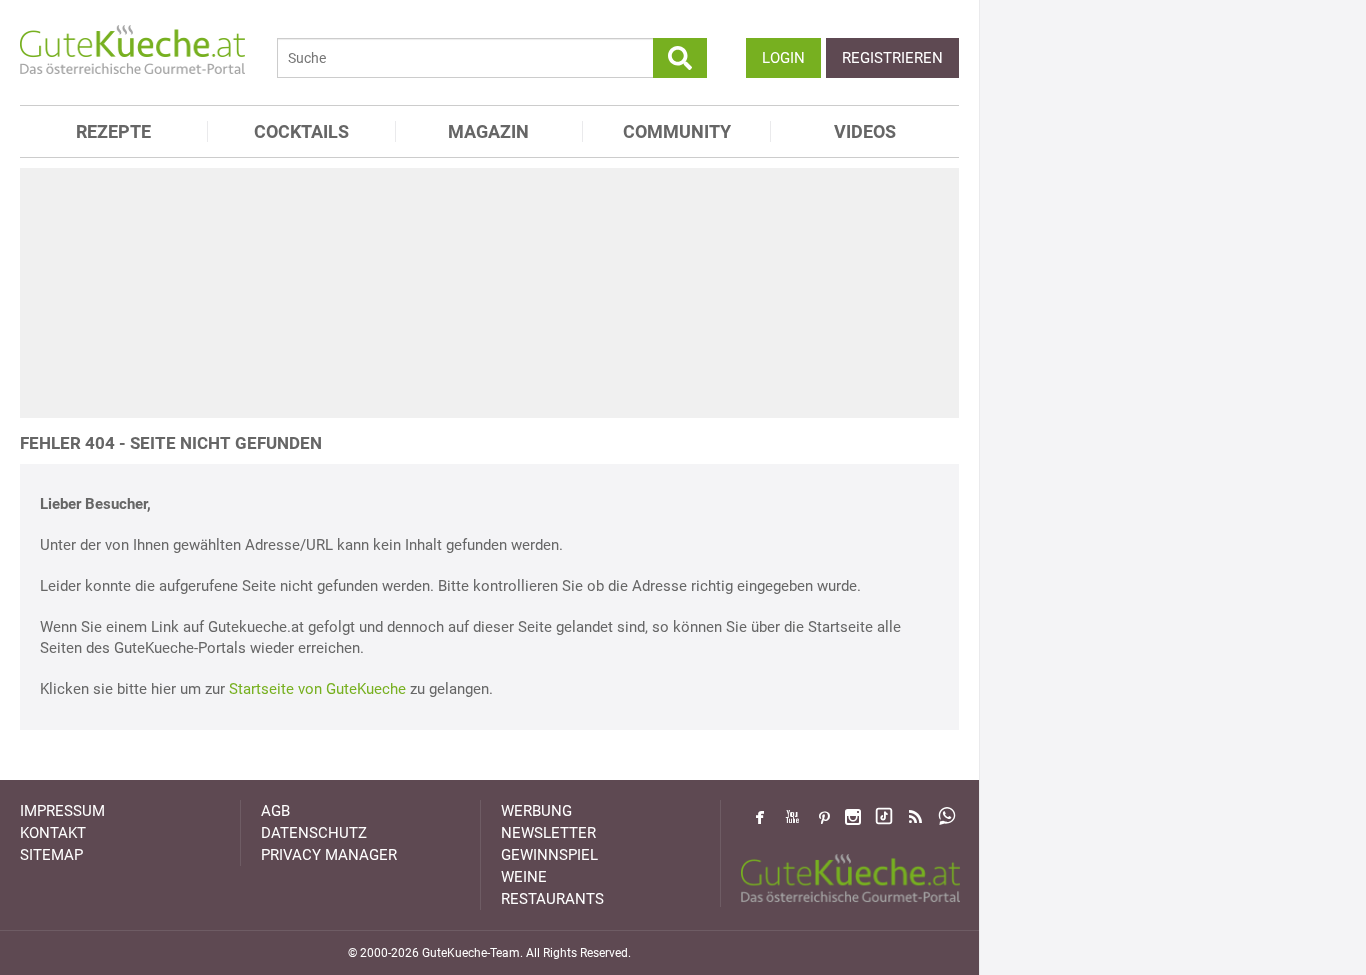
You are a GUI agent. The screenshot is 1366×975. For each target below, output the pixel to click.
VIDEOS (865, 131)
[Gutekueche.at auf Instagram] (853, 817)
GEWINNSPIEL (549, 855)
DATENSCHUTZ (314, 833)
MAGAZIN (488, 131)
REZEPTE (113, 131)
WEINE (524, 877)
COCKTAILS (301, 131)
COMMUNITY (677, 131)
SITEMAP (51, 855)
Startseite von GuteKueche (317, 689)
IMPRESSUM (62, 811)
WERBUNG (536, 811)
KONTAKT (53, 833)
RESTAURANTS (552, 899)
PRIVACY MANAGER (329, 855)
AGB (275, 811)
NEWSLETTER (548, 833)
